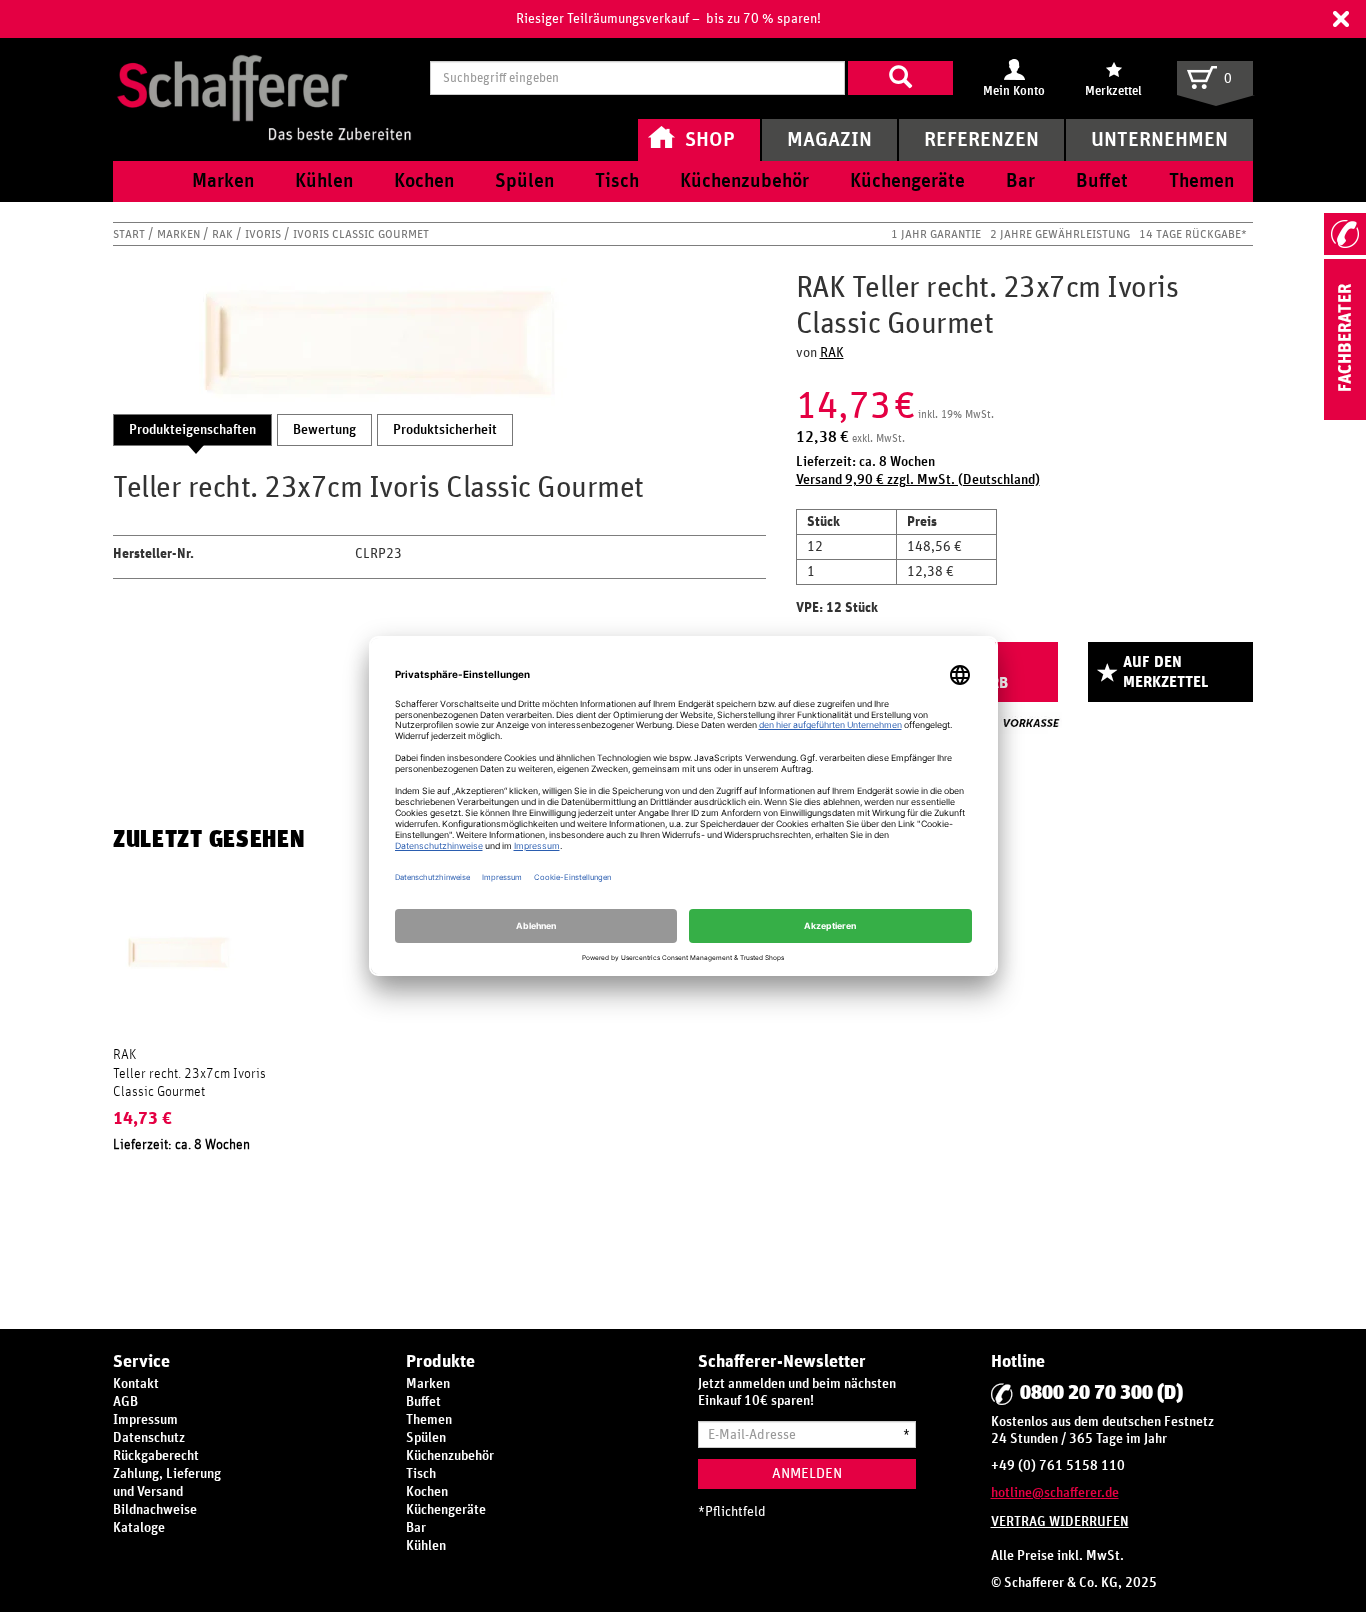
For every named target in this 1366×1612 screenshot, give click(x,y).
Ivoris (264, 234)
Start (130, 234)
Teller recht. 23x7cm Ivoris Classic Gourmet (189, 1083)
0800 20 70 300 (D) (1101, 1393)
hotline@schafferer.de (1055, 1493)
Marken (180, 234)
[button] (1341, 19)
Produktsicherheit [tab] (445, 430)
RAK (224, 234)
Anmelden (807, 1473)
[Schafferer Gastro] (264, 77)
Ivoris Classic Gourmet (361, 234)
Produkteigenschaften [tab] (192, 430)
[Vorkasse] (1031, 723)
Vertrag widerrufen (1060, 1522)
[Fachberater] (1345, 416)
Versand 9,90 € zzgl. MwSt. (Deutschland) (918, 480)
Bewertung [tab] (324, 430)
